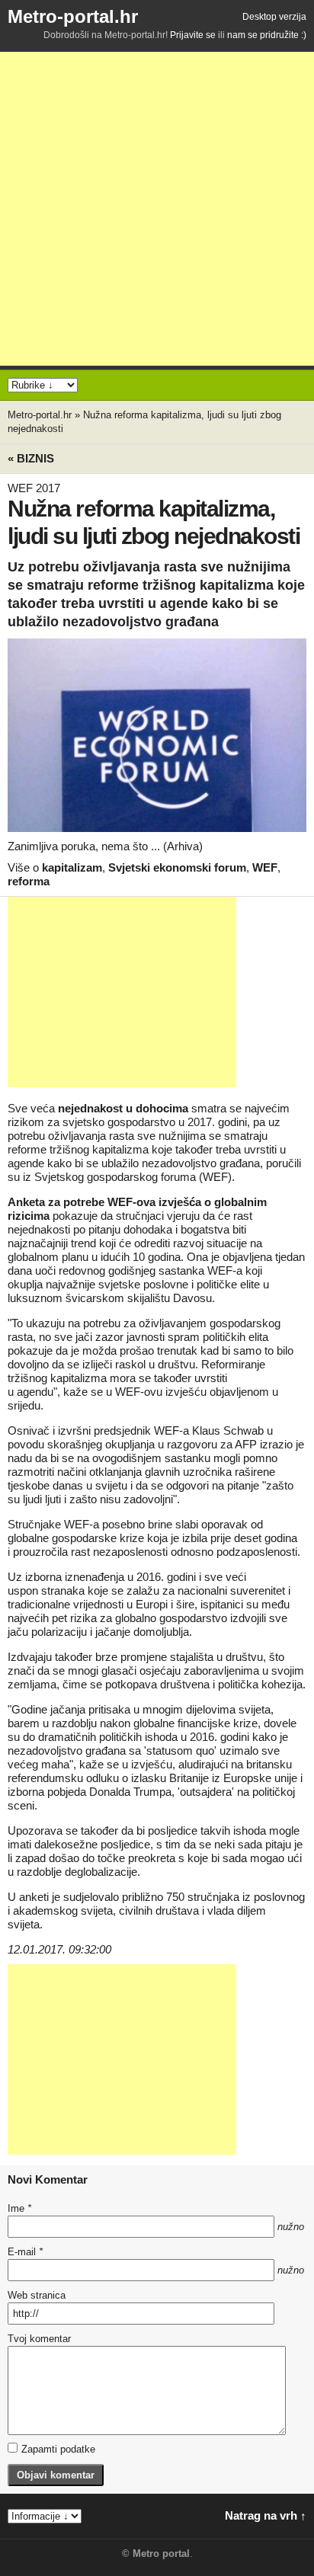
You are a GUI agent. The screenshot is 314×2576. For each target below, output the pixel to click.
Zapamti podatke (58, 2449)
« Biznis (31, 458)
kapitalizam (72, 867)
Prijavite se (193, 35)
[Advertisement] (157, 209)
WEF (265, 867)
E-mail (25, 2252)
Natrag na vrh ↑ (266, 2515)
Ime (19, 2208)
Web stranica (37, 2295)
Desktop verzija (274, 17)
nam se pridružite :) (267, 35)
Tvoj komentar (39, 2339)
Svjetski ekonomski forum (177, 867)
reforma (29, 881)
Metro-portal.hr (73, 16)
